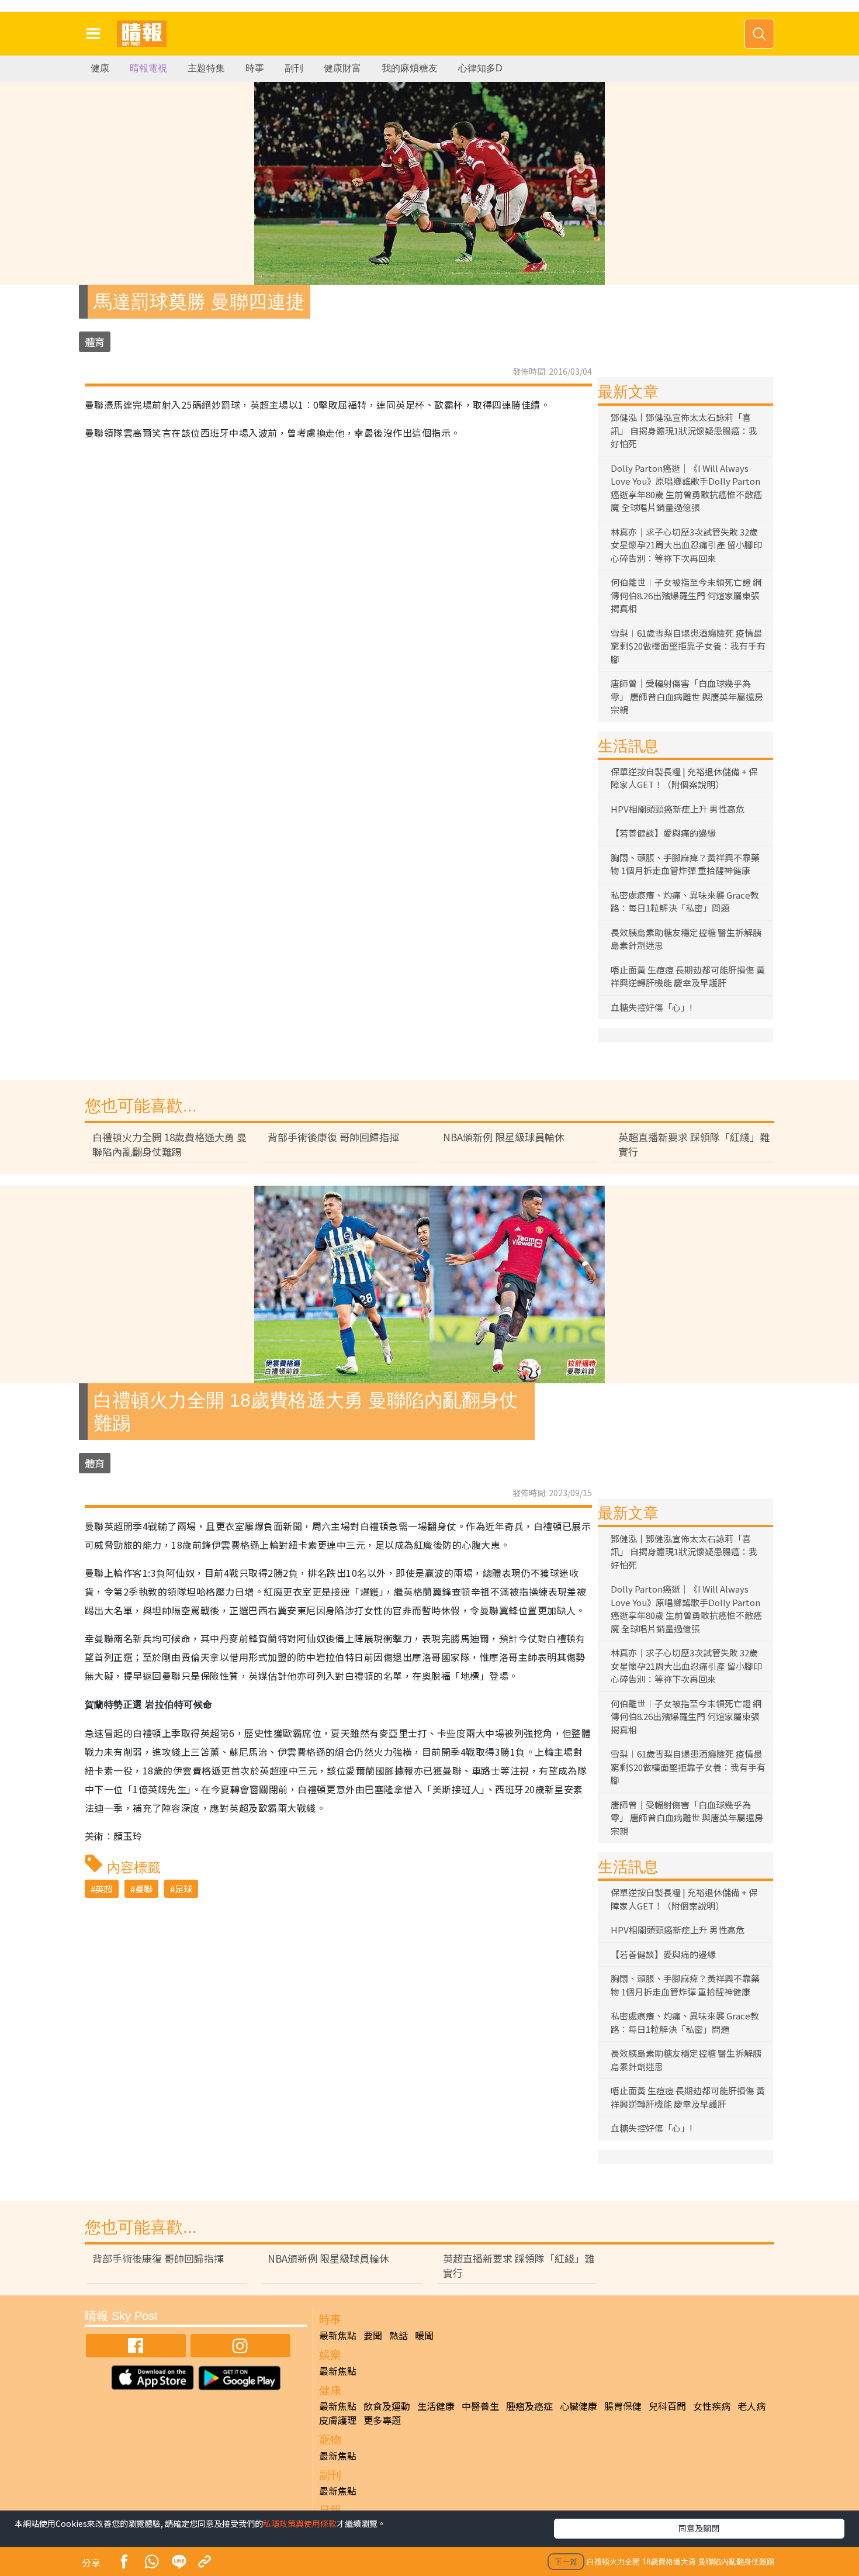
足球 (183, 1889)
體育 (95, 342)
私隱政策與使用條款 (300, 2523)
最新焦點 (338, 2335)
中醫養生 (480, 2406)
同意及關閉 (699, 2528)
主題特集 (206, 68)
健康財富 (342, 68)
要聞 (373, 2335)
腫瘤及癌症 (529, 2406)
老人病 (751, 2406)
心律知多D (480, 68)
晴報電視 (148, 68)
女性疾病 (712, 2406)
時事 (255, 68)
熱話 (399, 2335)
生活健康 (436, 2406)
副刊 (294, 68)
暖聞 (424, 2335)
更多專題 (382, 2420)
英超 (104, 1889)
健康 (100, 68)
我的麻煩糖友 (410, 68)
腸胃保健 (623, 2406)
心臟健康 (579, 2406)
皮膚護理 (338, 2420)
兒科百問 (667, 2406)
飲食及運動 (387, 2406)
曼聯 (144, 1889)
